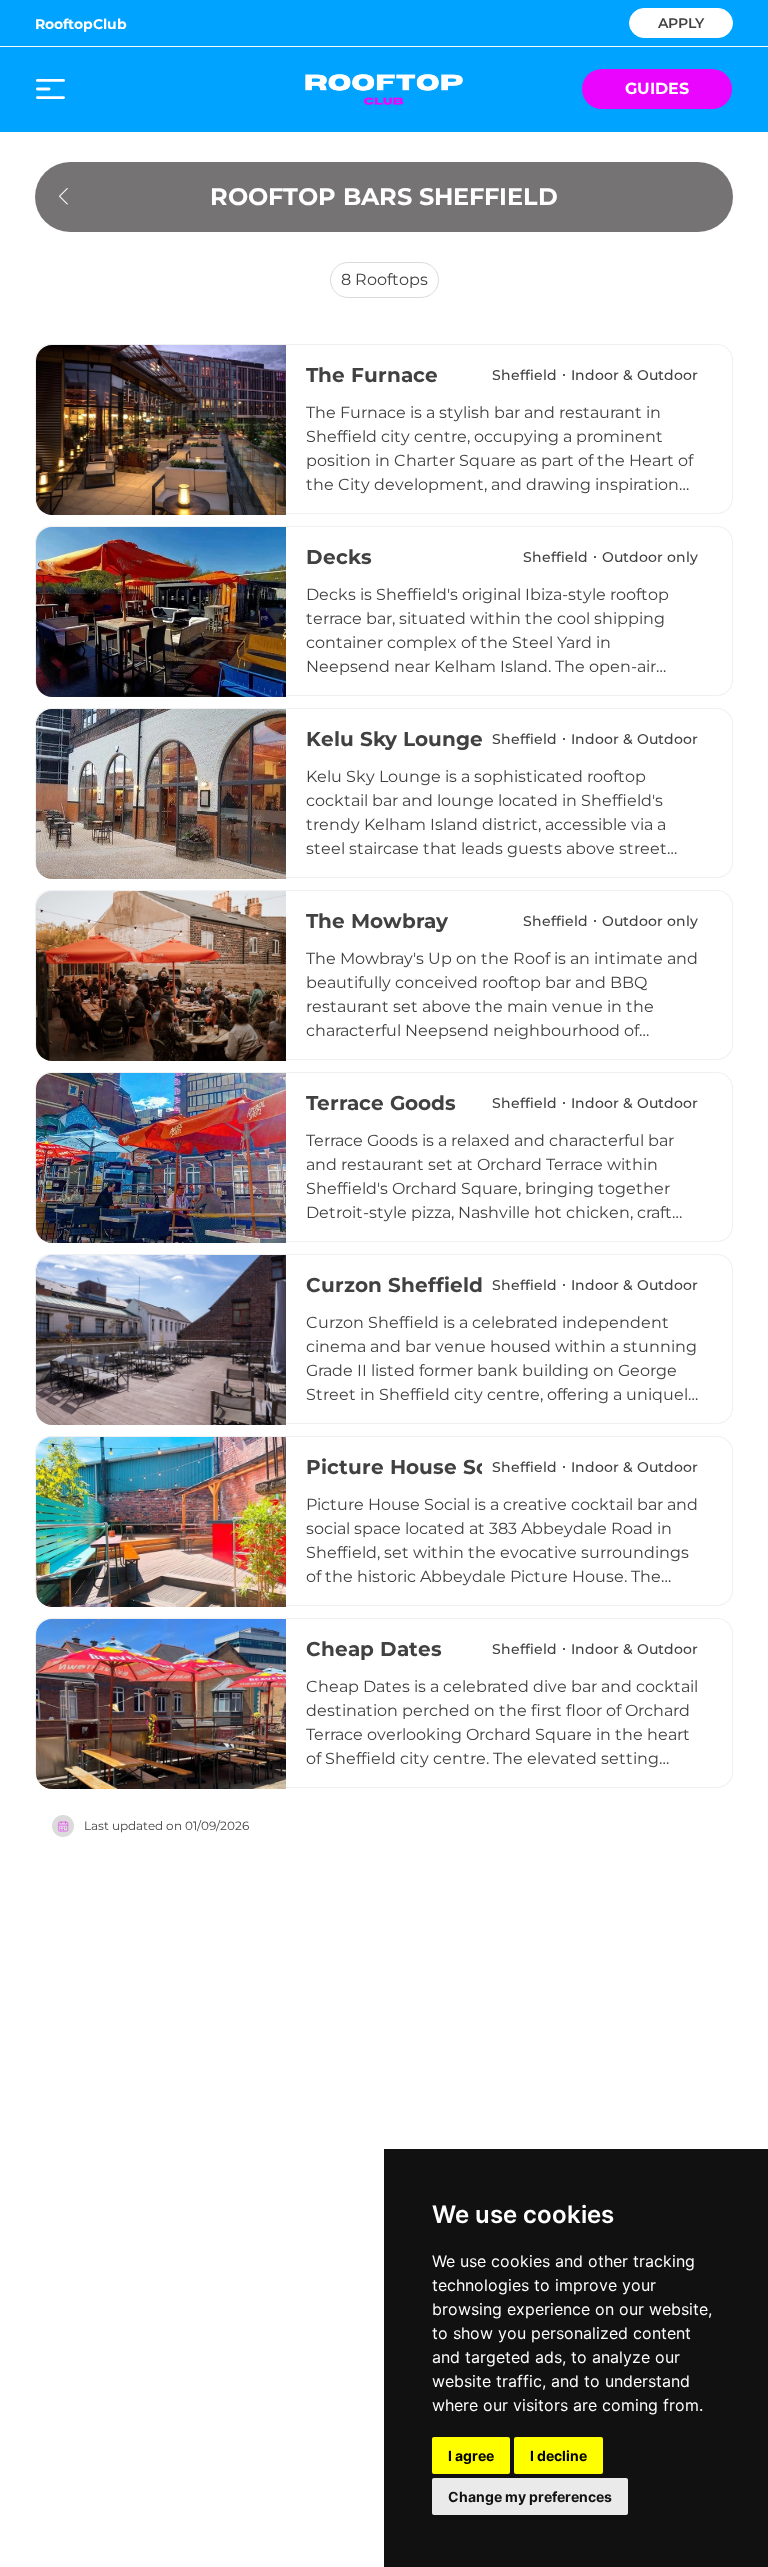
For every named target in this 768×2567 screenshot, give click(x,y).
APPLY (681, 21)
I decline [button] (558, 2455)
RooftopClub (81, 24)
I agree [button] (471, 2455)
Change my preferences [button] (530, 2496)
